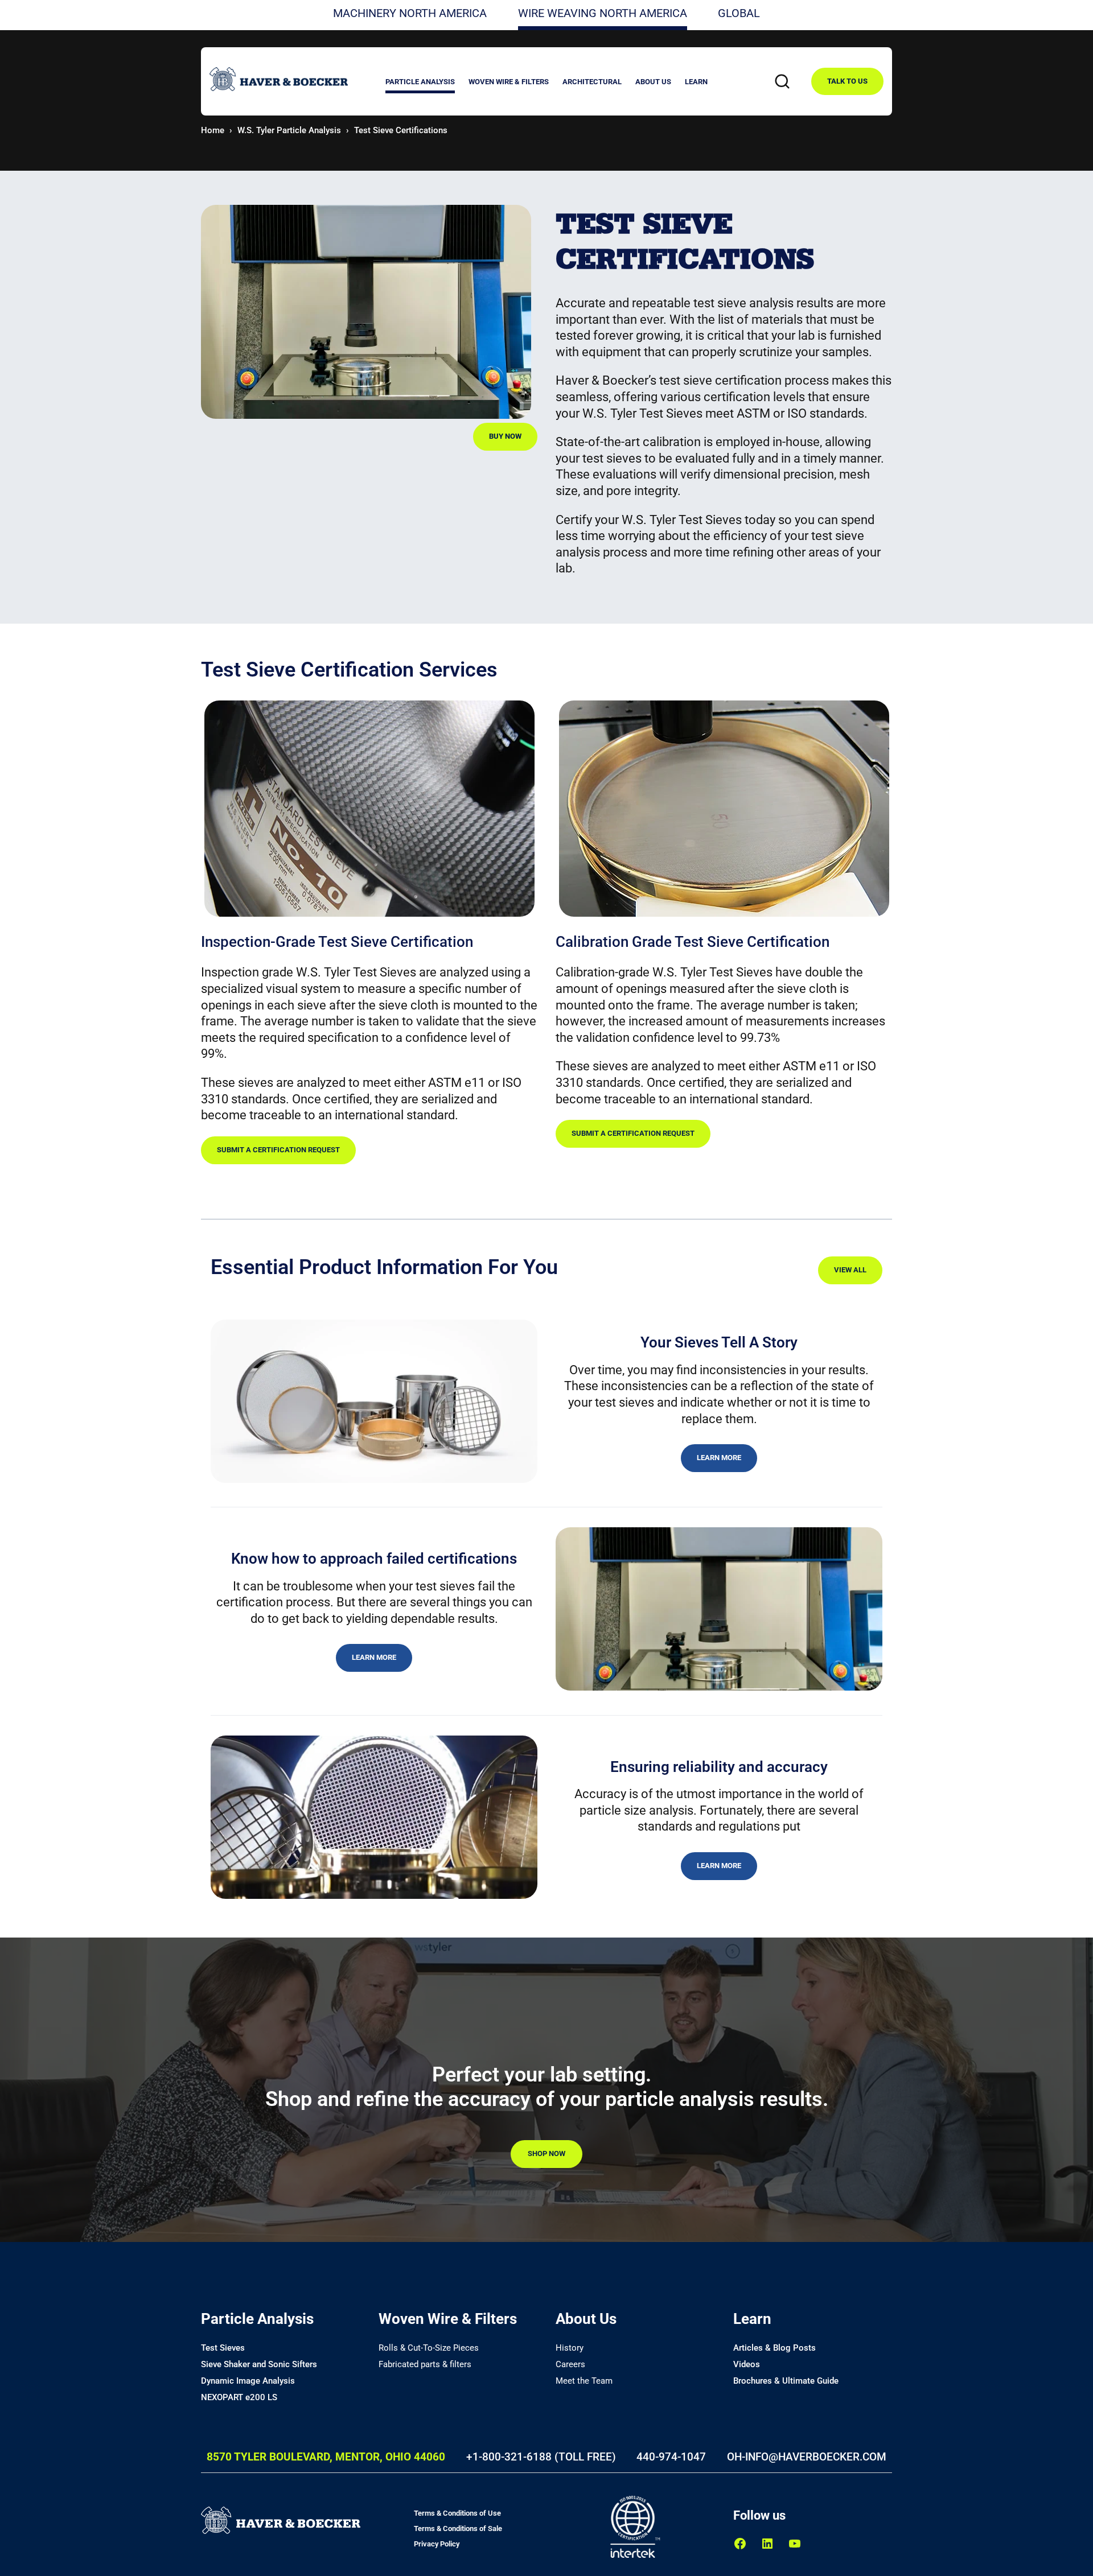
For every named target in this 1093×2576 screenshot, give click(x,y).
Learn (752, 2319)
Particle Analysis (257, 2319)
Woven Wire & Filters (448, 2319)
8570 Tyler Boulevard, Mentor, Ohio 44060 (326, 2457)
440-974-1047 (671, 2457)
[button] (420, 83)
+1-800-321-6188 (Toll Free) (541, 2457)
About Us (586, 2319)
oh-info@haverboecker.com (807, 2457)
